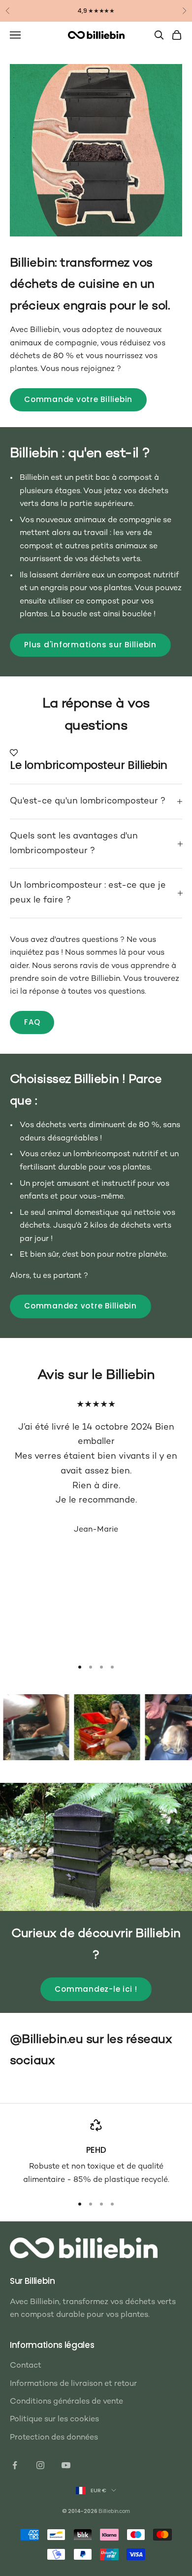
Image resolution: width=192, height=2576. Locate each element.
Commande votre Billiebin (78, 399)
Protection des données (54, 2438)
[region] (96, 2153)
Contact (26, 2366)
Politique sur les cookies (54, 2420)
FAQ (32, 1022)
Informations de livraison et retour (73, 2384)
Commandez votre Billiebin (80, 1306)
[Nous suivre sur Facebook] (15, 2465)
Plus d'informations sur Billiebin (90, 645)
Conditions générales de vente (66, 2402)
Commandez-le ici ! (96, 1989)
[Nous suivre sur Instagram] (40, 2465)
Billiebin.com (114, 2512)
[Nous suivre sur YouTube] (66, 2465)
